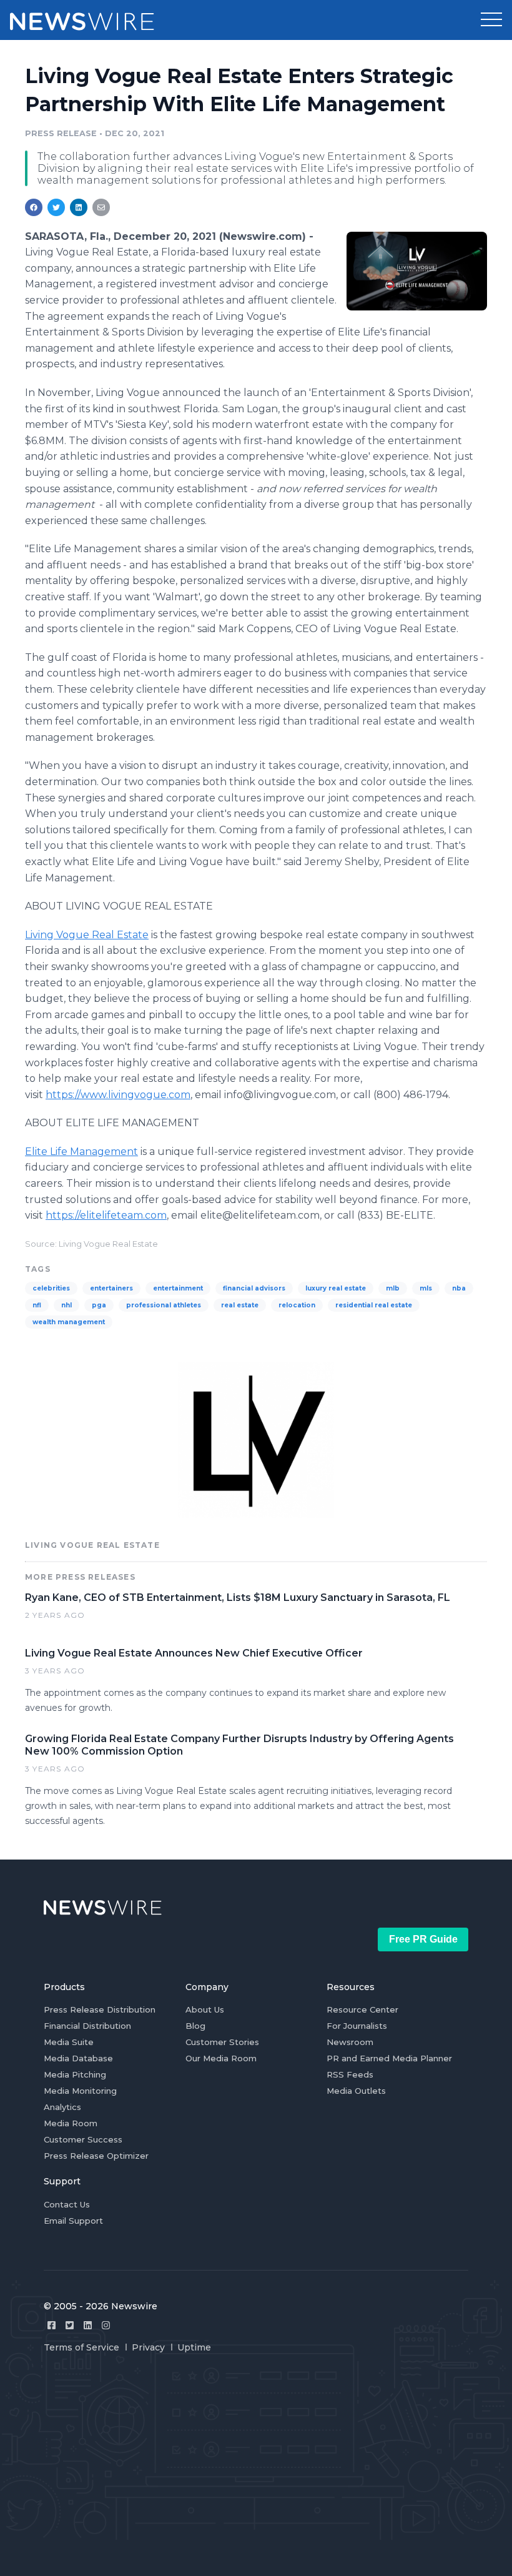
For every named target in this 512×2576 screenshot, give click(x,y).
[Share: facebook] (34, 207)
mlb (393, 1288)
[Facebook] (52, 2325)
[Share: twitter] (56, 207)
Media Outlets (356, 2091)
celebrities (51, 1288)
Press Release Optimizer (96, 2156)
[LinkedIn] (88, 2325)
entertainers (111, 1288)
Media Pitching (75, 2074)
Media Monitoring (80, 2091)
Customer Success (83, 2139)
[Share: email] (101, 207)
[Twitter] (70, 2325)
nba (459, 1288)
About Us (205, 2009)
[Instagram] (106, 2325)
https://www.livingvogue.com (118, 1095)
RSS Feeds (350, 2074)
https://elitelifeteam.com (106, 1215)
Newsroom (350, 2042)
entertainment (178, 1288)
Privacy (148, 2347)
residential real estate (374, 1305)
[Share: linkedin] (79, 207)
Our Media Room (221, 2058)
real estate (240, 1305)
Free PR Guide (423, 1939)
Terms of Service (81, 2347)
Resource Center (362, 2009)
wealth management (69, 1322)
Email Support (73, 2221)
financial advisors (254, 1288)
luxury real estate (336, 1288)
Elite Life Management (81, 1152)
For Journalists (357, 2026)
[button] (491, 20)
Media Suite (69, 2042)
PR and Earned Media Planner (389, 2058)
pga (99, 1305)
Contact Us (67, 2204)
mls (426, 1288)
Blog (195, 2026)
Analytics (62, 2107)
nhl (66, 1305)
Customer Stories (222, 2042)
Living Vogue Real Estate (87, 935)
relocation (297, 1305)
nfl (37, 1305)
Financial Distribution (87, 2026)
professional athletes (164, 1305)
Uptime (194, 2347)
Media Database (78, 2058)
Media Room (71, 2123)
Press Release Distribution (100, 2009)
